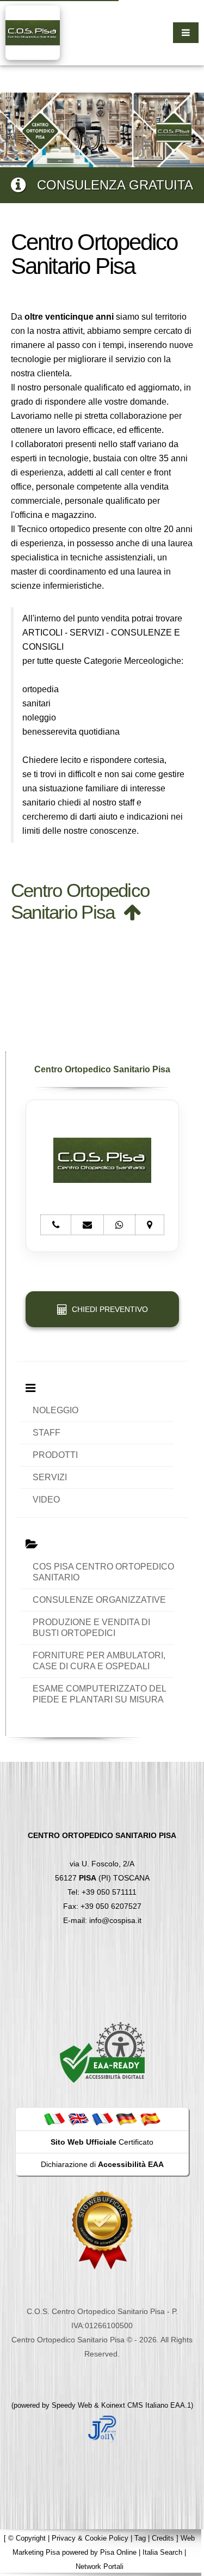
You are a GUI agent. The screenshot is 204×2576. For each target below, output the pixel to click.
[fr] (102, 2119)
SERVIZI (50, 1477)
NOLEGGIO (55, 1410)
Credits (163, 2538)
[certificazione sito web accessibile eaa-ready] (102, 2052)
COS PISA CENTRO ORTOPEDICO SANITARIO (103, 1572)
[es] (150, 2119)
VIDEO (46, 1500)
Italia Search (162, 2552)
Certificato (102, 2142)
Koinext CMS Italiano (136, 2405)
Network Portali (100, 2566)
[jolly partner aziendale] (102, 2428)
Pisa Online (118, 2552)
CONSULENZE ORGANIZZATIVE (99, 1600)
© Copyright (27, 2538)
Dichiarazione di (102, 2164)
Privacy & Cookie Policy (90, 2538)
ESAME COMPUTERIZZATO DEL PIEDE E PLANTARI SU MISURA (99, 1694)
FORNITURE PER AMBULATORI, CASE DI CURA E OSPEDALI (99, 1661)
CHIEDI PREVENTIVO (108, 1309)
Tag (140, 2538)
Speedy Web (72, 2405)
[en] (78, 2119)
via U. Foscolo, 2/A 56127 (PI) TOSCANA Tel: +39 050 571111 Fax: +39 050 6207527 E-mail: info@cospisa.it (102, 1878)
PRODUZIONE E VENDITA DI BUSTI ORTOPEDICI (91, 1628)
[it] (54, 2119)
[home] (33, 32)
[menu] (186, 33)
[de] (126, 2119)
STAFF (47, 1433)
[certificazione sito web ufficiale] (102, 2229)
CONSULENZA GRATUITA (109, 185)
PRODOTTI (55, 1455)
